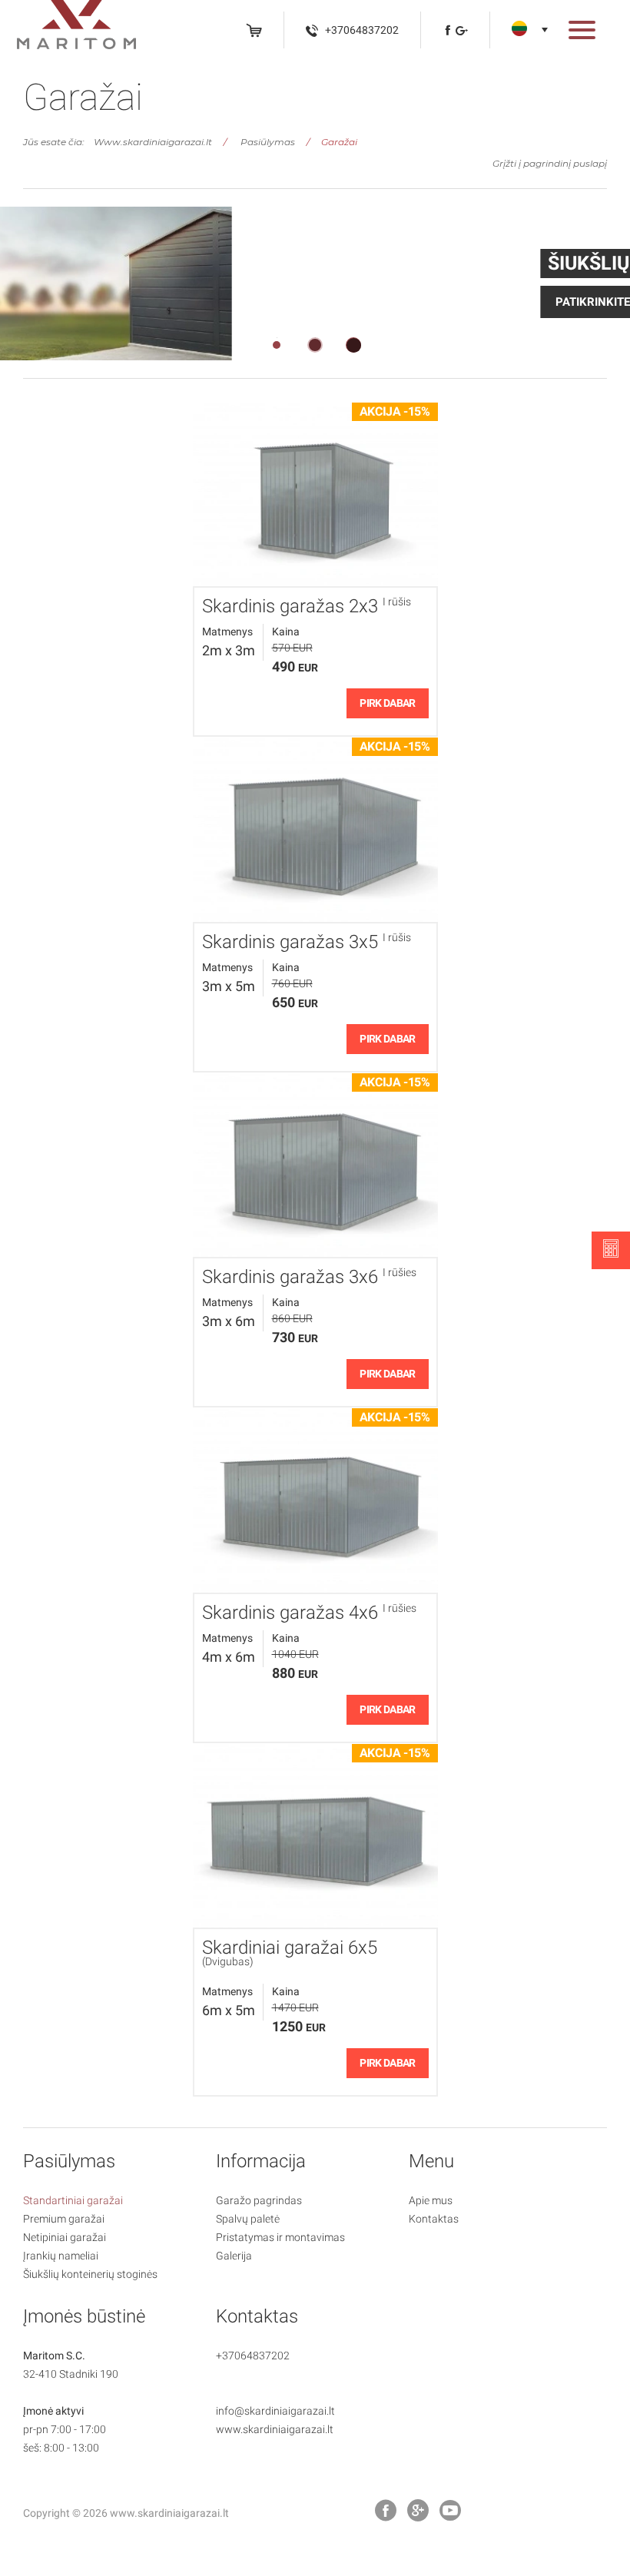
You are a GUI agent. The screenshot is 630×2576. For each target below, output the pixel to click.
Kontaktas (434, 2219)
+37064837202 (253, 2356)
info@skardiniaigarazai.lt (275, 2411)
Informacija (261, 2161)
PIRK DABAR (387, 703)
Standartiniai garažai (73, 2200)
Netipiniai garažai (65, 2237)
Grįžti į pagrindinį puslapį (550, 163)
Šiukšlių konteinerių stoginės (90, 2274)
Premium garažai (64, 2219)
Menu (431, 2161)
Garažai (339, 142)
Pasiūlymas (268, 142)
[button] (582, 33)
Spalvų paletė (248, 2219)
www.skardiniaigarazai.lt (275, 2429)
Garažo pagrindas (259, 2200)
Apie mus (431, 2200)
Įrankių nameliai (61, 2256)
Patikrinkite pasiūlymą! (117, 302)
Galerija (234, 2256)
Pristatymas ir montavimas (280, 2237)
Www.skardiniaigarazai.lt (153, 142)
